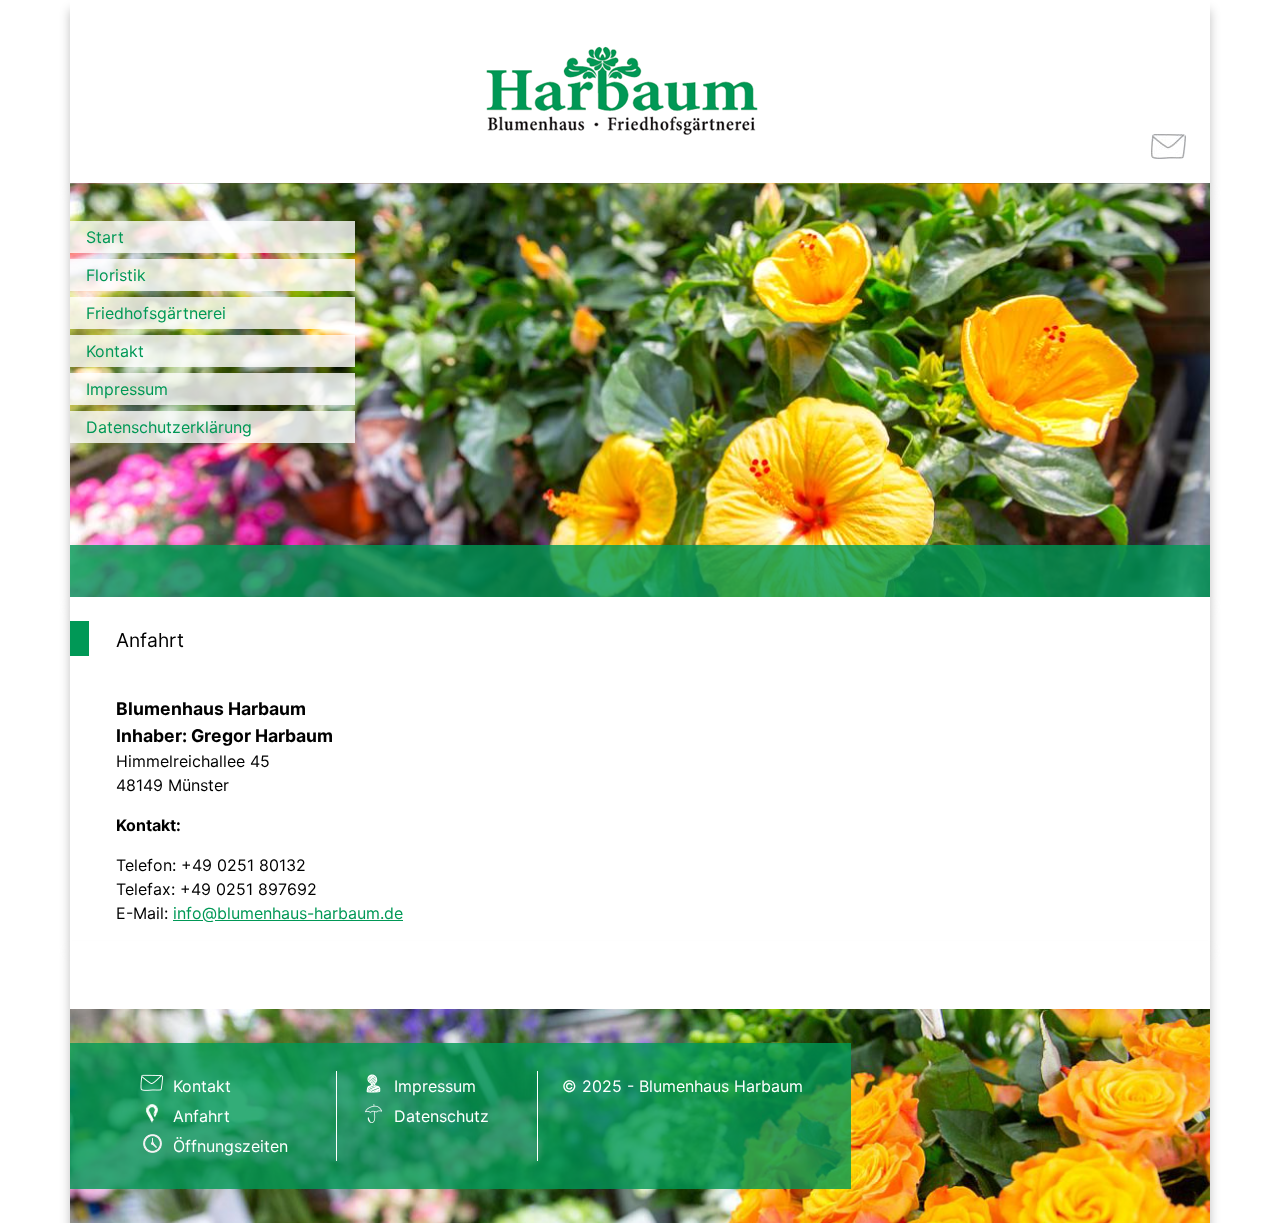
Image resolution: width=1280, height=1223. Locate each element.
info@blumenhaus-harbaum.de (288, 913)
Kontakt (115, 351)
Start (105, 237)
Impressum (127, 389)
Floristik (116, 275)
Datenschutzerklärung (169, 427)
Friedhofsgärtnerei (156, 313)
